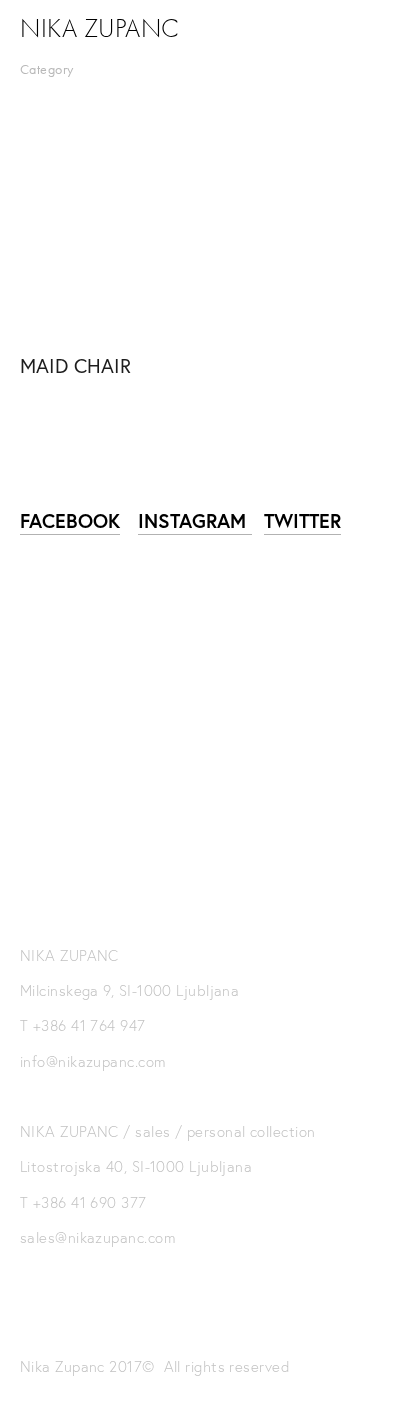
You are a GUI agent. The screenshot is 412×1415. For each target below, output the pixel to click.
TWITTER (302, 520)
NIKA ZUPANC (100, 29)
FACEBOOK (70, 520)
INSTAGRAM (195, 520)
